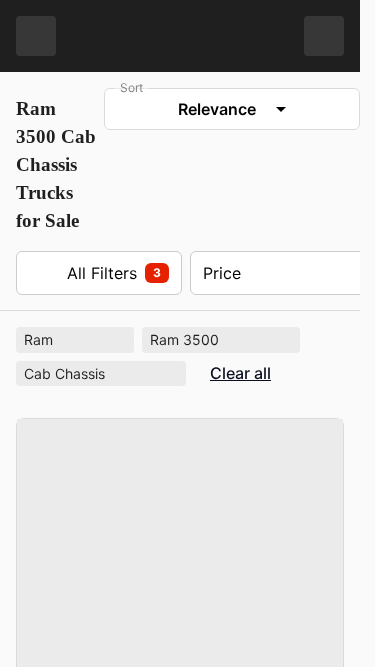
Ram (77, 339)
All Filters (95, 273)
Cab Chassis (103, 372)
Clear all (240, 373)
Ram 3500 (223, 339)
